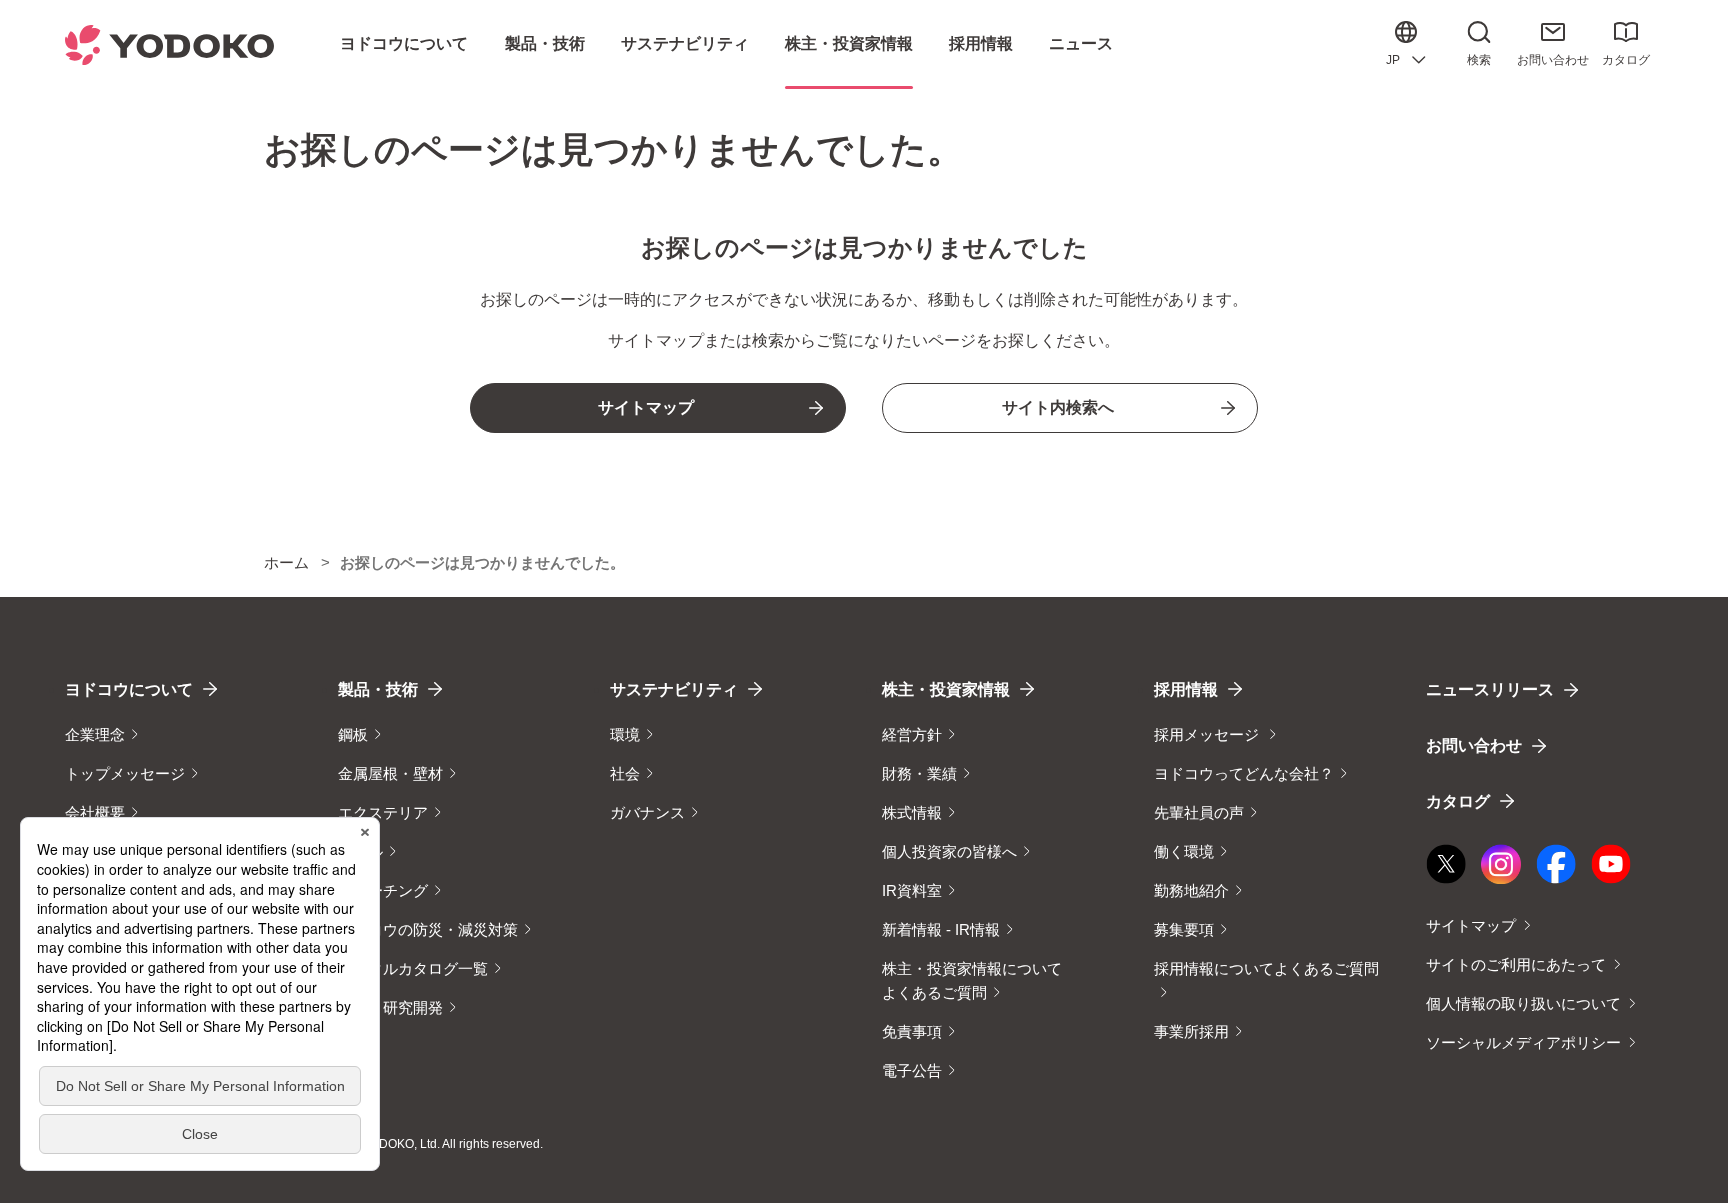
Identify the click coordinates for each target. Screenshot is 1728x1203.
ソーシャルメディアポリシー (1523, 1042)
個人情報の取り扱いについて (1523, 1003)
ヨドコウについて (129, 689)
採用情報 (1186, 689)
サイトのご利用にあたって (1516, 964)
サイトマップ (1471, 925)
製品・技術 (378, 689)
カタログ (1626, 60)
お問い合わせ (1553, 60)
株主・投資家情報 (946, 689)
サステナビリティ (674, 689)
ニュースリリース (1490, 689)
